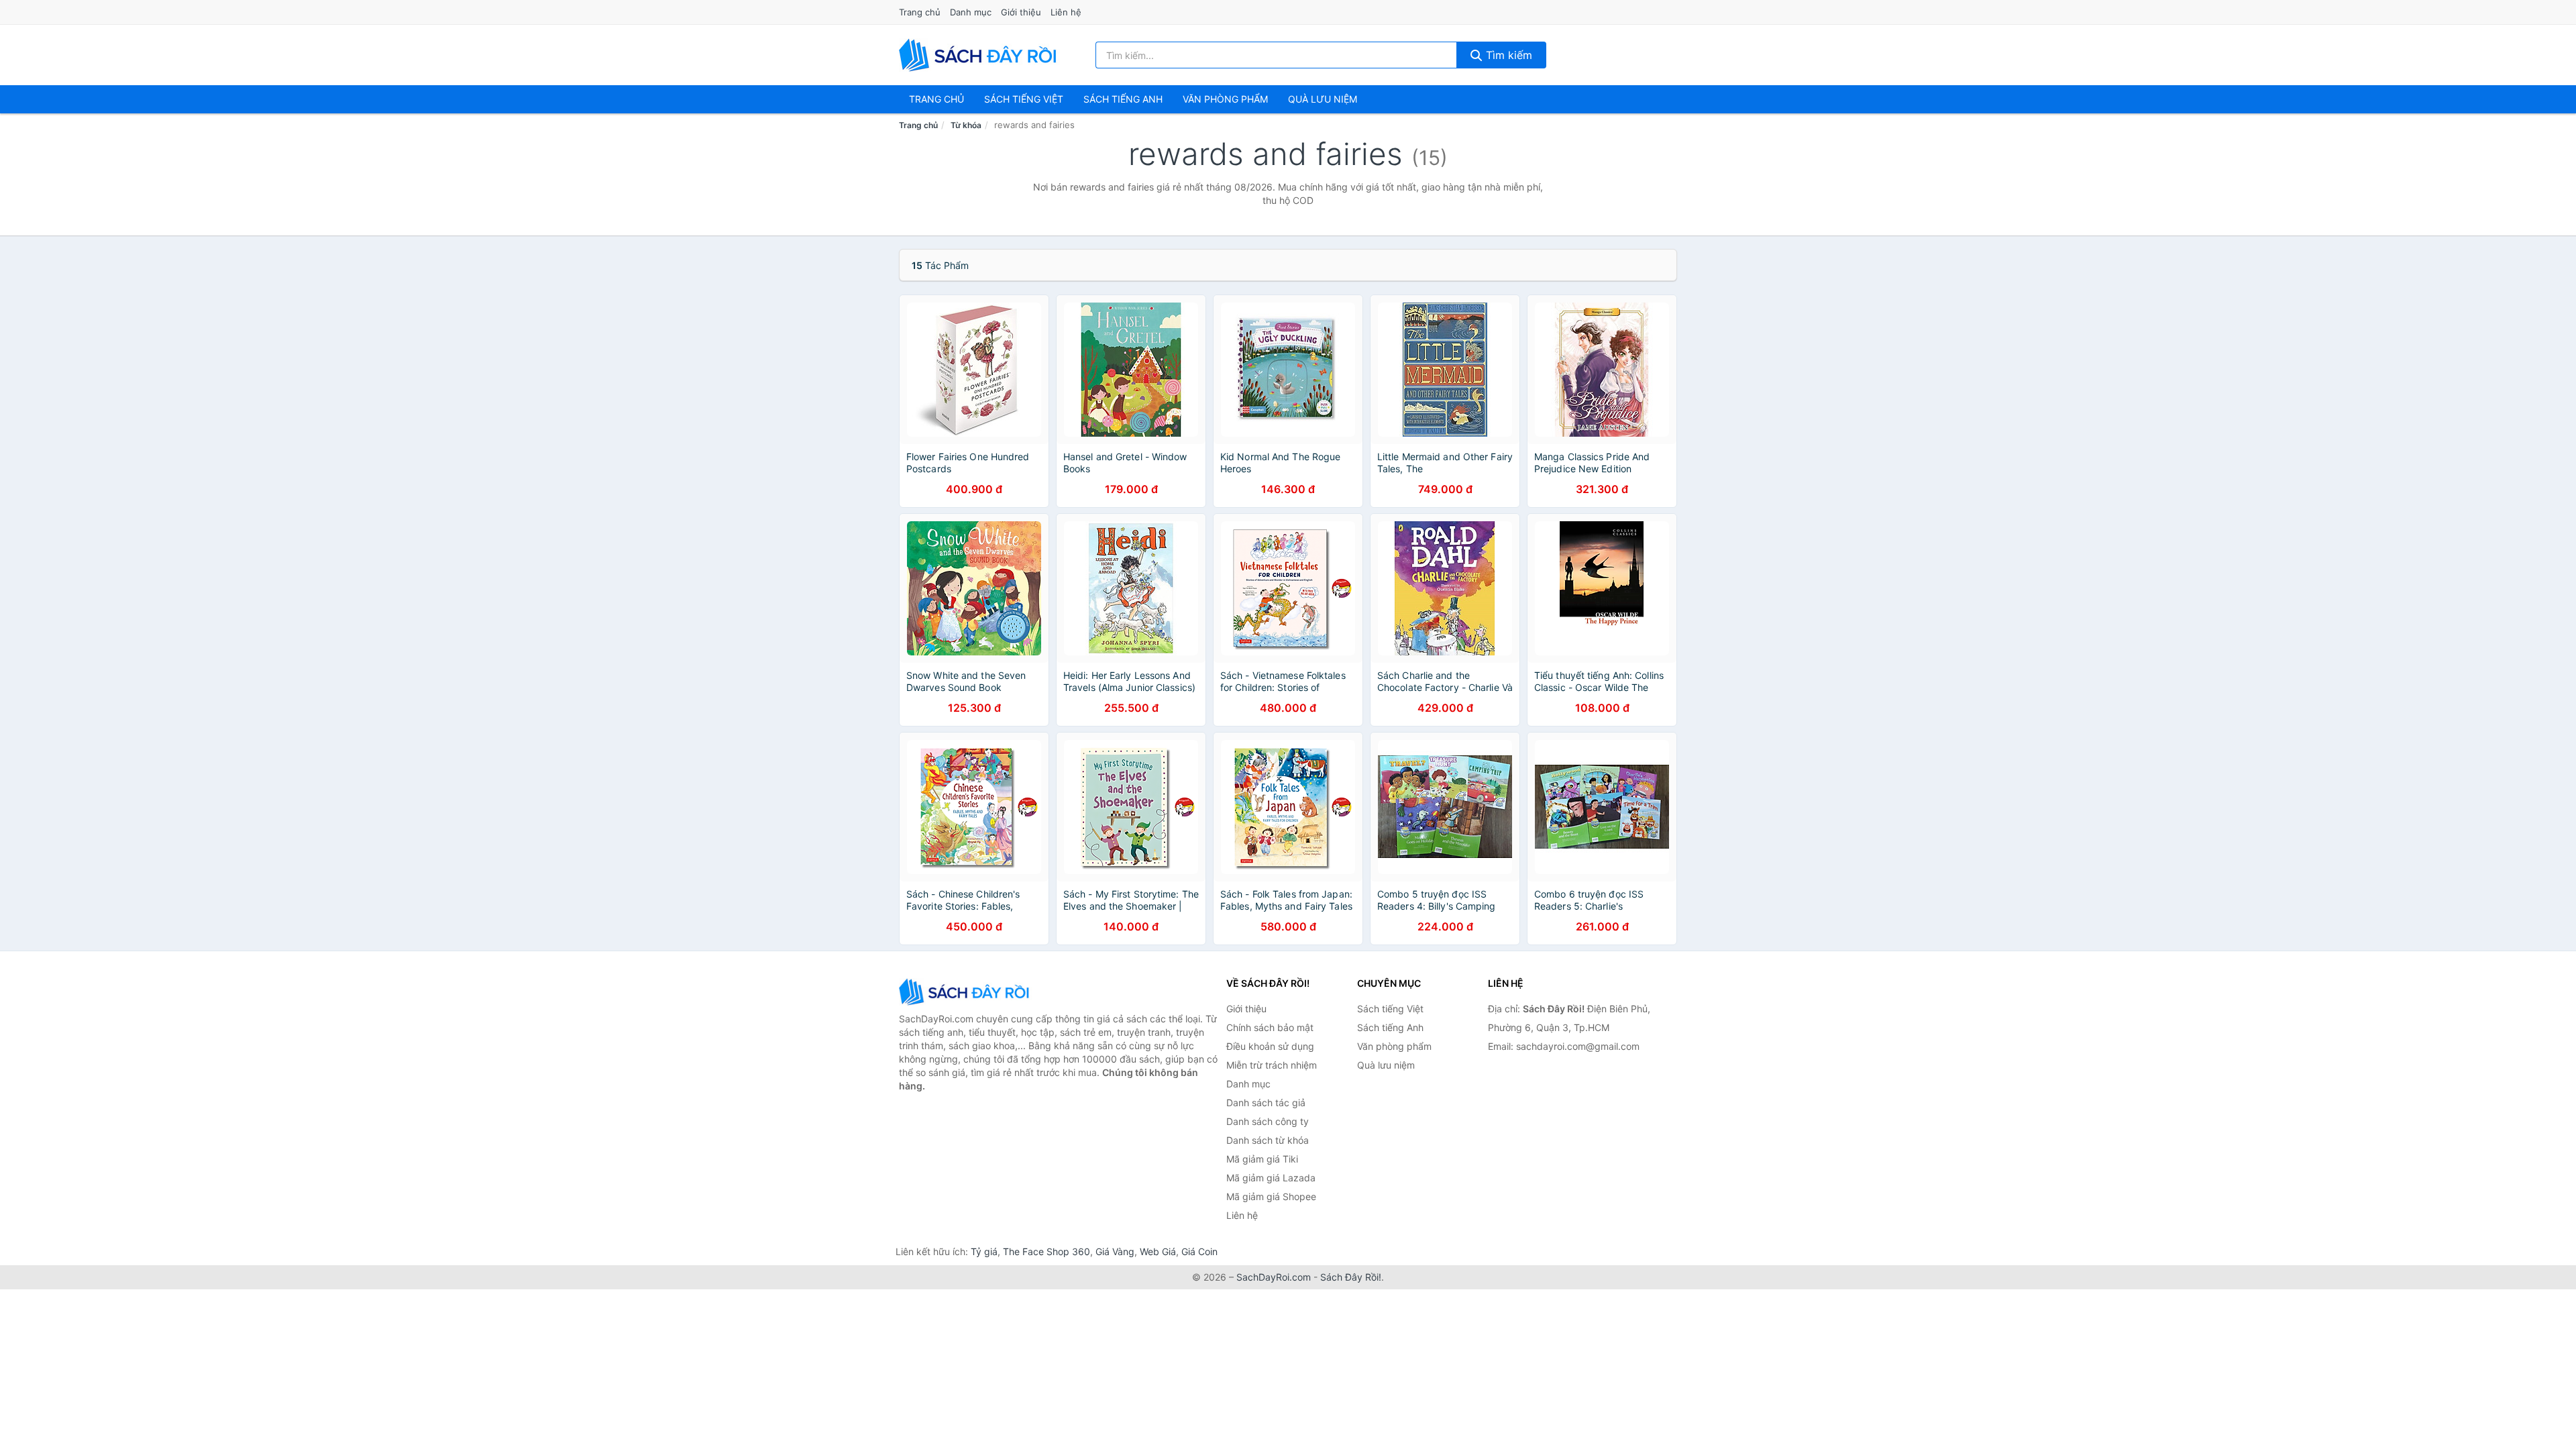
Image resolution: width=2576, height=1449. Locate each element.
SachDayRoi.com (1274, 1277)
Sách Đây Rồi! (1351, 1277)
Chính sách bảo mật (1270, 1027)
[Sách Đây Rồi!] (966, 992)
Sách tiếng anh (1123, 99)
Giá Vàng (1115, 1251)
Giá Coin (1199, 1251)
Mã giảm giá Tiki (1262, 1159)
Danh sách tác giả (1266, 1103)
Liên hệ (1066, 12)
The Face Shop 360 (1046, 1251)
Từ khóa (966, 125)
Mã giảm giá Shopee (1271, 1196)
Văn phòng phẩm (1225, 99)
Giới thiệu (1021, 12)
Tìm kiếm (1507, 55)
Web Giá (1158, 1251)
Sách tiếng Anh (1390, 1027)
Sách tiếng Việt (1390, 1009)
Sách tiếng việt (1024, 99)
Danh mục (971, 12)
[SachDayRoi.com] (980, 55)
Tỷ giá (984, 1251)
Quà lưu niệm (1323, 99)
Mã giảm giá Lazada (1271, 1178)
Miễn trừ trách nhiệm (1272, 1065)
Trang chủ (920, 12)
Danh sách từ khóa (1268, 1140)
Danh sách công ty (1268, 1121)
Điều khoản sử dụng (1270, 1046)
